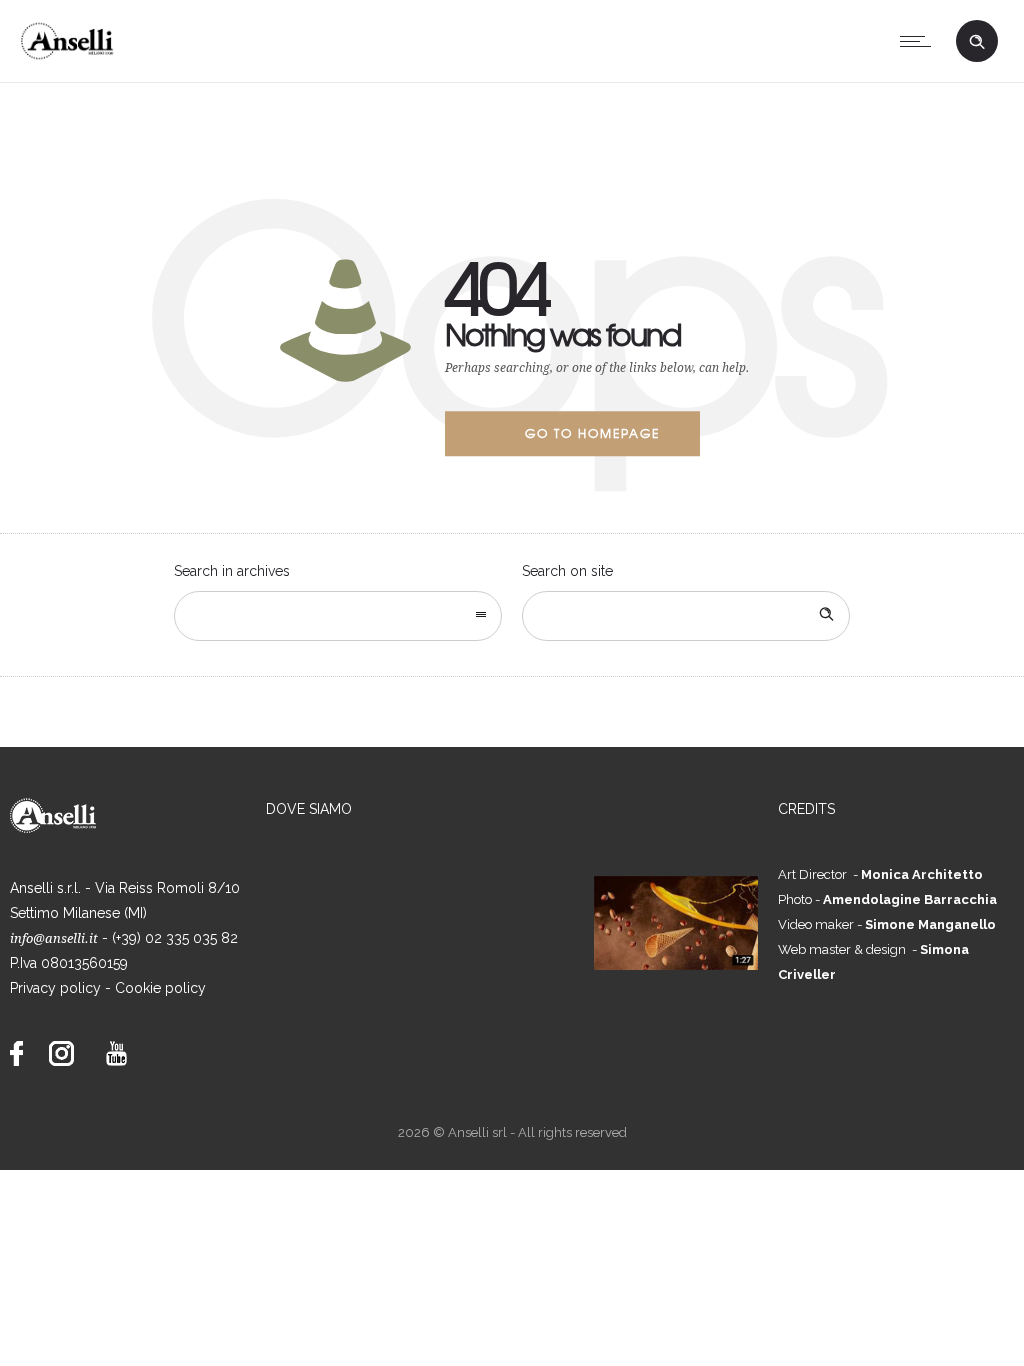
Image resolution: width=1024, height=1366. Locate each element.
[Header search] (977, 40)
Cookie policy (160, 988)
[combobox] (338, 616)
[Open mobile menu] (920, 41)
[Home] (73, 57)
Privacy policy (55, 988)
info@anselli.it (54, 938)
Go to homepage (592, 433)
